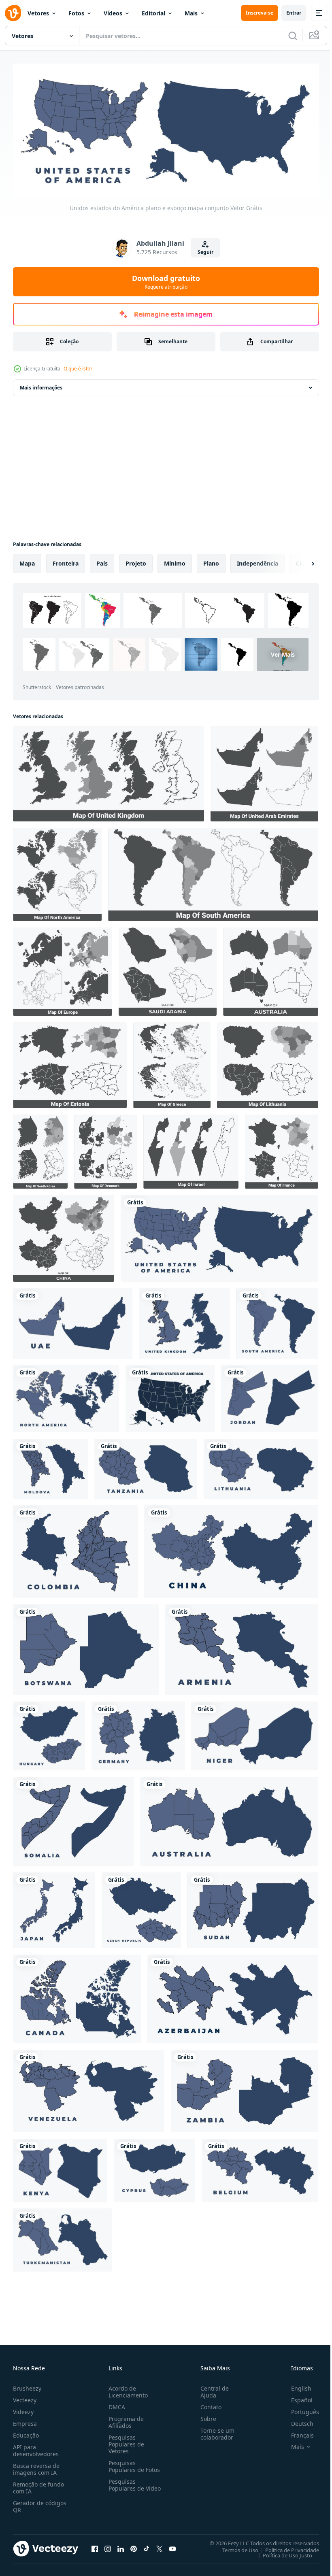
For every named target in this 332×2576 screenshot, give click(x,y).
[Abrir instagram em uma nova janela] (108, 2546)
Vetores (38, 13)
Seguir (205, 252)
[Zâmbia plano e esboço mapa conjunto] (245, 2089)
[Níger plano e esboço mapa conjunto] (255, 1734)
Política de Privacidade (286, 2547)
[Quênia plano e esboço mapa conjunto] (60, 2168)
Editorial (153, 13)
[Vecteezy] (13, 13)
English (295, 2386)
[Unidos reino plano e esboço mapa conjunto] (184, 1321)
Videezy (23, 2409)
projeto (136, 561)
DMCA (115, 2404)
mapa (27, 561)
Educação (26, 2432)
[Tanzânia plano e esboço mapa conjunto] (146, 1466)
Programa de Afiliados (125, 2419)
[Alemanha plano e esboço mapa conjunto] (138, 1734)
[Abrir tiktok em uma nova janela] (147, 2546)
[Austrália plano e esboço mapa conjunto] (229, 1819)
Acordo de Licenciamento (127, 2389)
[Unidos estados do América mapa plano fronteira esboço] (170, 1396)
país (102, 561)
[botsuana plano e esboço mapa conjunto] (86, 1647)
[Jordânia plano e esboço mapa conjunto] (270, 1396)
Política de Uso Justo (281, 2553)
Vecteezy (25, 2397)
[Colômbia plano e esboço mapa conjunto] (76, 1549)
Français (296, 2432)
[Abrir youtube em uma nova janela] (172, 2546)
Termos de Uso (234, 2547)
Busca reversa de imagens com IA (36, 2466)
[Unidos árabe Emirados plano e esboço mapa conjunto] (73, 1321)
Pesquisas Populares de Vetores (125, 2441)
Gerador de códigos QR (40, 2504)
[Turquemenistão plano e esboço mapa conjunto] (63, 2238)
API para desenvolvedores (36, 2448)
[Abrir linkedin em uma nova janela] (121, 2546)
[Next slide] (300, 561)
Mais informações (41, 385)
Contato (208, 2404)
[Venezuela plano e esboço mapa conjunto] (89, 2089)
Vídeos (113, 13)
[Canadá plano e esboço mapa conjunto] (77, 1996)
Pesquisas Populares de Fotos (133, 2463)
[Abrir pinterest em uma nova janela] (134, 2546)
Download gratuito (166, 282)
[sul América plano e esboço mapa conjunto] (277, 1321)
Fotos (76, 13)
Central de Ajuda (211, 2389)
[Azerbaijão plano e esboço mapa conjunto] (233, 1996)
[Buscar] (293, 36)
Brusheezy (27, 2386)
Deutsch (296, 2421)
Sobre (205, 2416)
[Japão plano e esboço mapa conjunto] (54, 1908)
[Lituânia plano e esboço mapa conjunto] (261, 1466)
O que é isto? (78, 369)
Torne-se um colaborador (214, 2431)
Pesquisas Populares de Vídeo (125, 2486)
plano (211, 561)
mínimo (175, 561)
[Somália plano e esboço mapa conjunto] (73, 1819)
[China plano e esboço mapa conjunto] (231, 1549)
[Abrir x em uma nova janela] (160, 2546)
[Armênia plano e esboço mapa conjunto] (242, 1647)
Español (296, 2397)
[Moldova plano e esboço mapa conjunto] (50, 1466)
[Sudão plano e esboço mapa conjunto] (253, 1908)
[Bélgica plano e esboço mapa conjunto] (260, 2168)
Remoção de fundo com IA (38, 2485)
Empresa (25, 2421)
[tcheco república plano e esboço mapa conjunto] (141, 1908)
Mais (191, 13)
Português (299, 2409)
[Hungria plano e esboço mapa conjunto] (49, 1734)
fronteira (66, 561)
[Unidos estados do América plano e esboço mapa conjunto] (219, 1236)
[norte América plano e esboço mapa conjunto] (66, 1396)
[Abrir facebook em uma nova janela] (95, 2546)
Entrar (294, 13)
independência (258, 561)
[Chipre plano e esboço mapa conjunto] (154, 2168)
